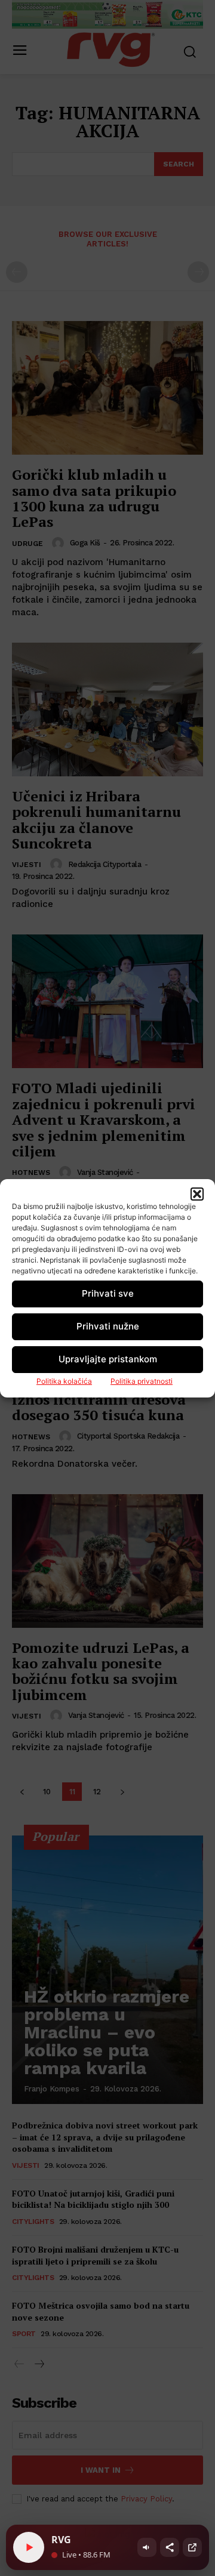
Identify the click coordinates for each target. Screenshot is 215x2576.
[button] (197, 1194)
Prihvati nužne (108, 1326)
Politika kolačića (64, 1381)
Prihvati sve (108, 1293)
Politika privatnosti (142, 1381)
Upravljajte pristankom (108, 1359)
